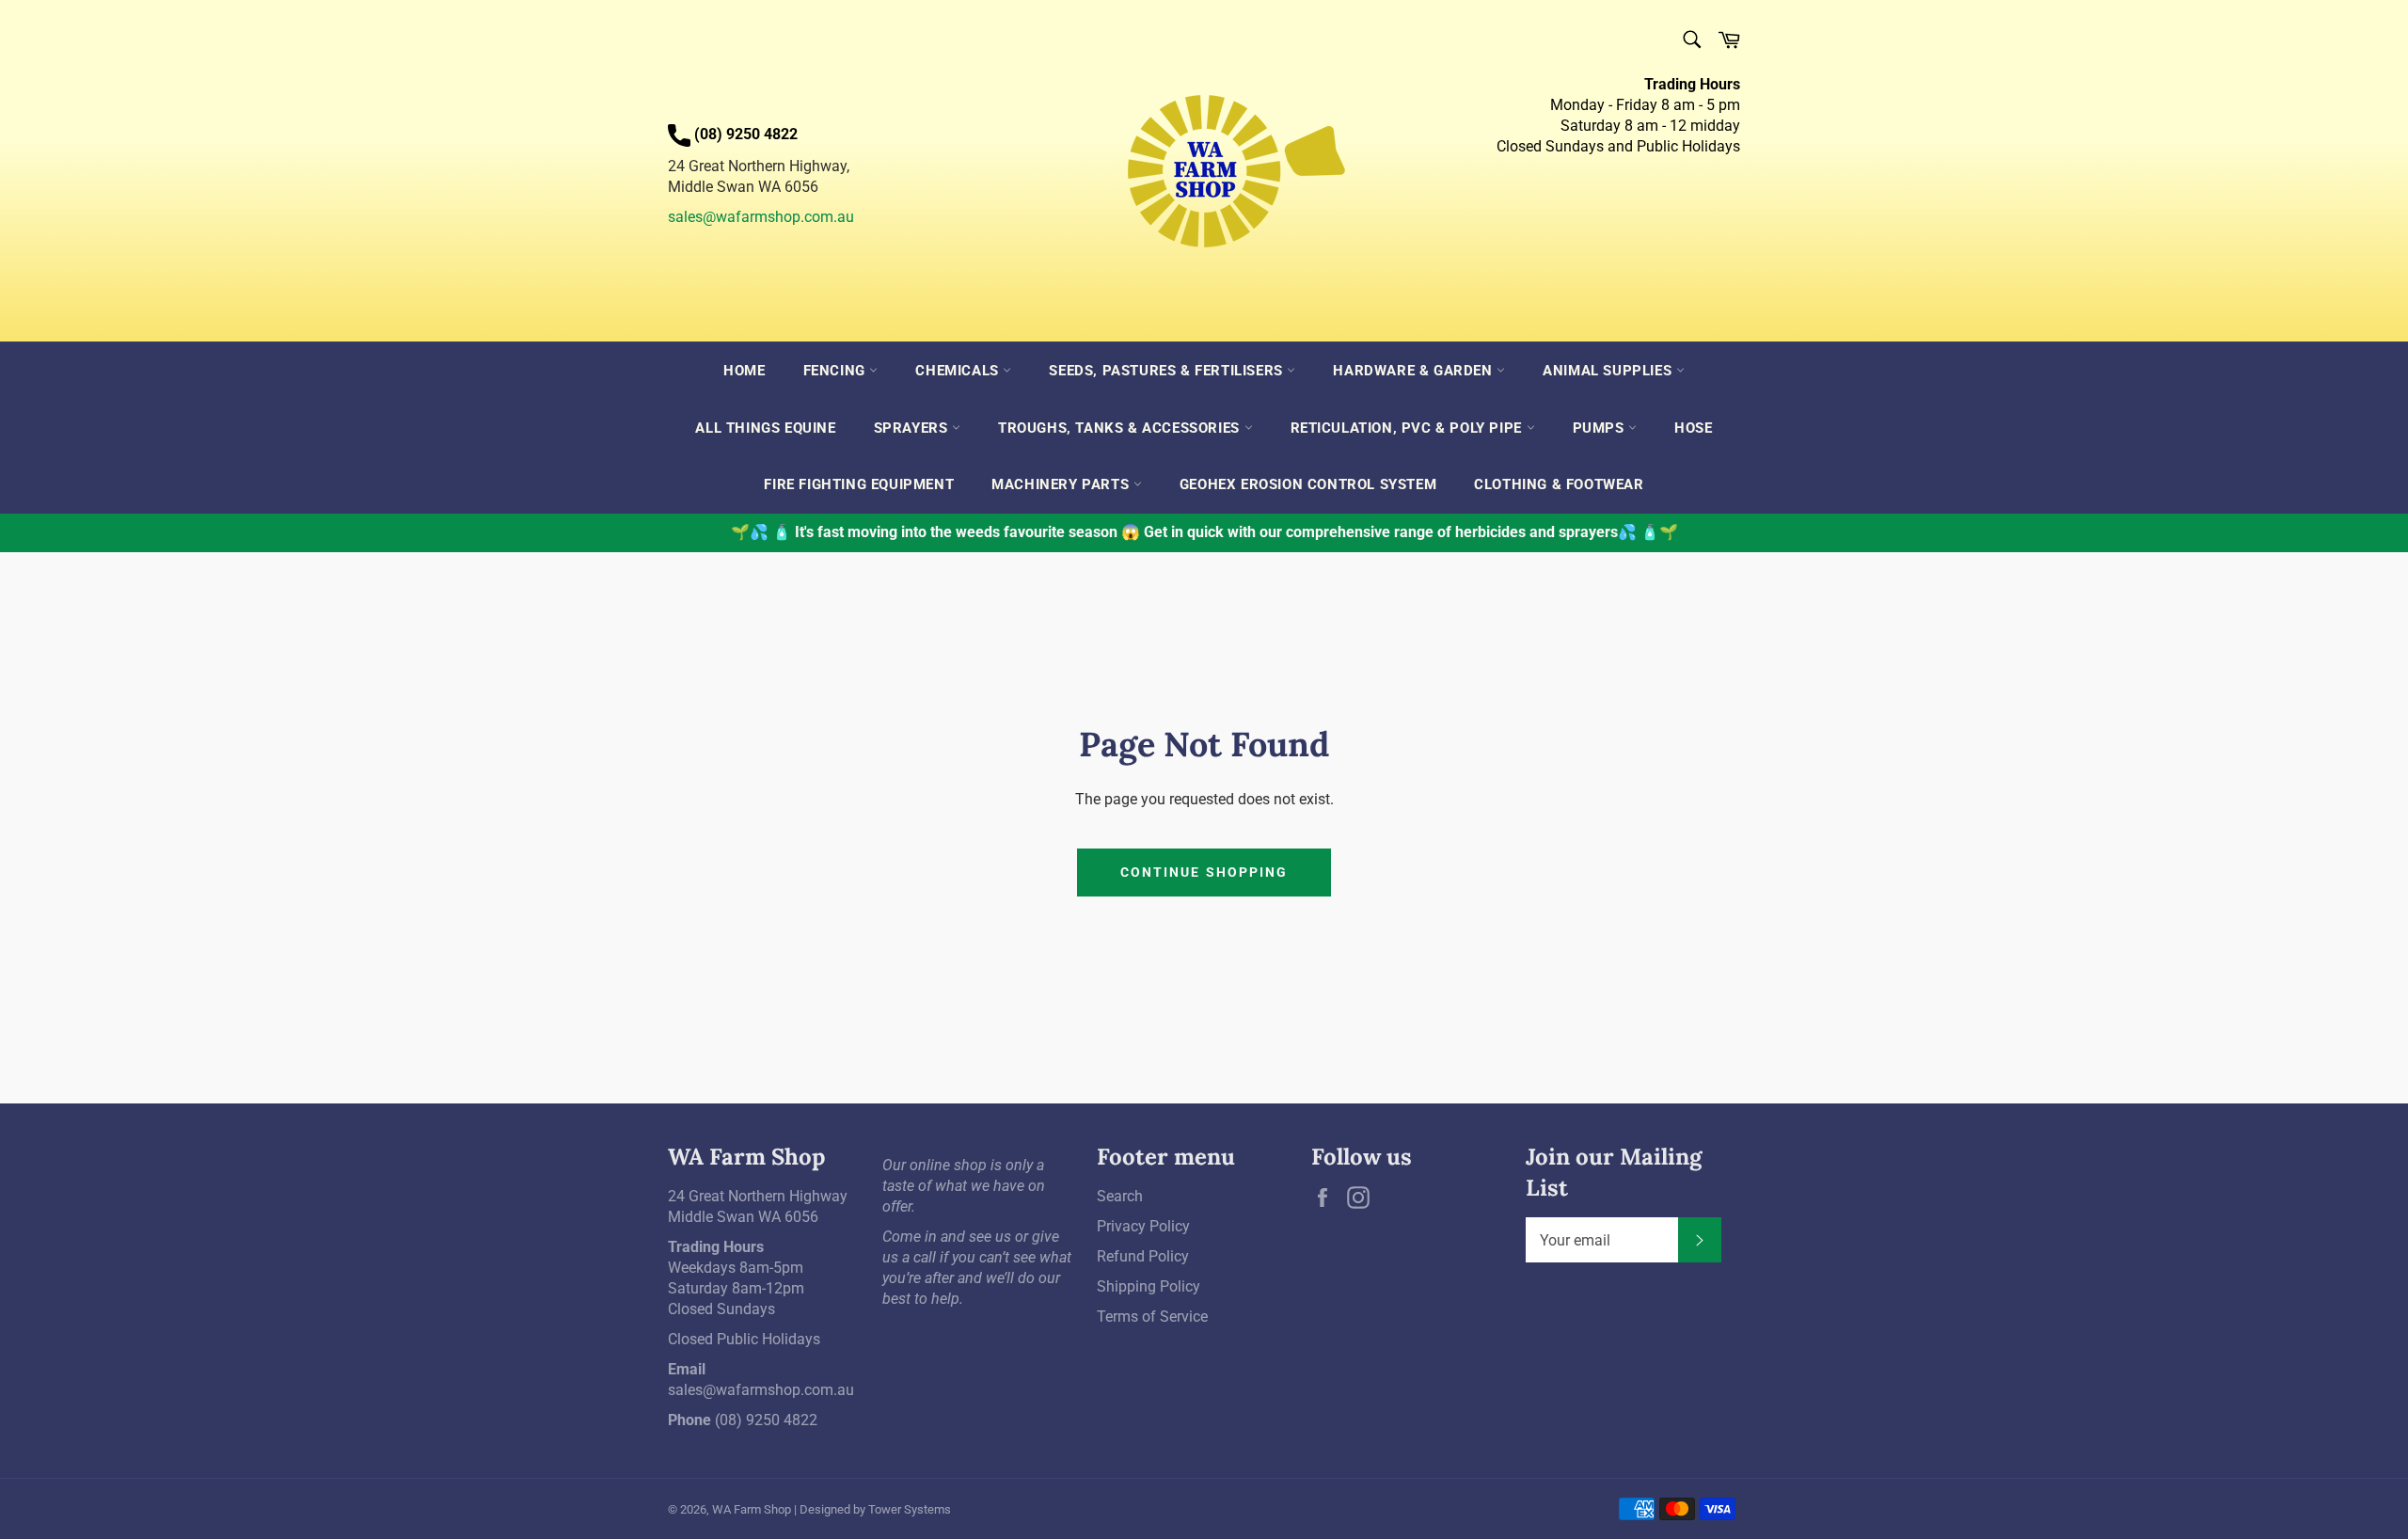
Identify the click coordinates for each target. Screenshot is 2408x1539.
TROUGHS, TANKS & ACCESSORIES (1121, 428)
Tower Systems (910, 1509)
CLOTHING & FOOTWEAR (1559, 484)
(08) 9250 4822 (766, 1420)
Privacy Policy (1143, 1226)
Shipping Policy (1149, 1286)
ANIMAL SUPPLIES (1609, 371)
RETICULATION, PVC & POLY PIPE (1409, 428)
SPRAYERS (913, 428)
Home (744, 371)
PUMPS (1601, 428)
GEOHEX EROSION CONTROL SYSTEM (1308, 484)
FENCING (837, 371)
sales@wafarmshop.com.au (761, 217)
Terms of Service (1152, 1317)
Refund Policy (1143, 1256)
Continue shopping (1204, 872)
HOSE (1693, 428)
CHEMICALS (959, 371)
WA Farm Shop (752, 1509)
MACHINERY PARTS (1062, 484)
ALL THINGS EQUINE (765, 428)
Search (1120, 1196)
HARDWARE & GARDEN (1415, 371)
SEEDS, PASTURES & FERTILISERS (1168, 371)
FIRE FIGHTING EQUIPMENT (859, 484)
